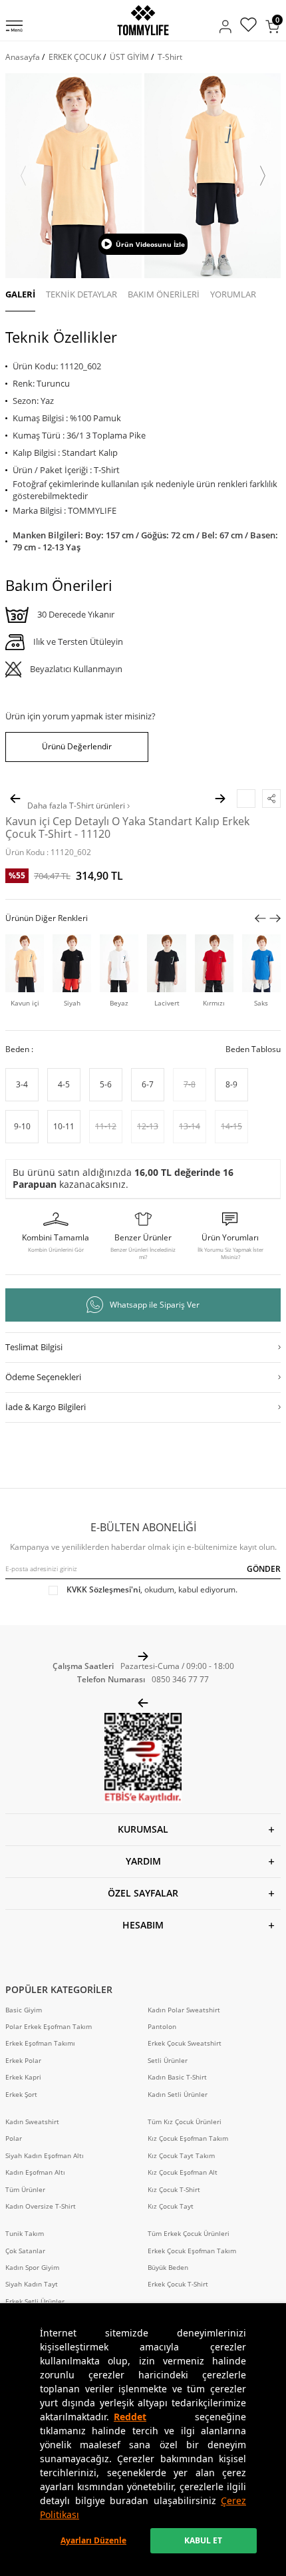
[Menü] (14, 27)
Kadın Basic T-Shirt (177, 2077)
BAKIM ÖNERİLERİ (164, 294)
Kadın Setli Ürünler (178, 2095)
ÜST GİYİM (129, 57)
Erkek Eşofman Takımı (40, 2043)
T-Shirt (170, 57)
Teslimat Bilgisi (34, 1347)
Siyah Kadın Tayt (32, 2284)
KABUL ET (203, 2540)
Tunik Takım (25, 2234)
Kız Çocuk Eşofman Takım (188, 2138)
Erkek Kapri (23, 2077)
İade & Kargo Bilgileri (46, 1407)
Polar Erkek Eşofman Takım (49, 2027)
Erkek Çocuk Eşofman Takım (192, 2251)
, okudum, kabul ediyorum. (152, 1590)
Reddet (130, 2417)
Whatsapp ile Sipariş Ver (155, 1305)
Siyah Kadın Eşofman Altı (45, 2156)
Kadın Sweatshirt (32, 2122)
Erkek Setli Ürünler (35, 2301)
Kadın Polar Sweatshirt (184, 2010)
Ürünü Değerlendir (77, 746)
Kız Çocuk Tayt (171, 2206)
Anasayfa (23, 57)
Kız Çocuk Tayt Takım (181, 2156)
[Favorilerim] (248, 26)
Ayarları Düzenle (93, 2540)
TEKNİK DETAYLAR (81, 294)
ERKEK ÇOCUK (75, 57)
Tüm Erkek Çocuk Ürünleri (189, 2234)
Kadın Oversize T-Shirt (41, 2206)
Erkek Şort (21, 2095)
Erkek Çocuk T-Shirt (178, 2284)
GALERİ (20, 294)
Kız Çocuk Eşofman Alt (183, 2172)
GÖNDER (264, 1569)
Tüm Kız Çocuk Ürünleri (185, 2122)
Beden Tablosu (253, 1049)
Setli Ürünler (168, 2061)
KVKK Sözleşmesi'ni (103, 1589)
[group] (73, 176)
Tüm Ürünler (25, 2190)
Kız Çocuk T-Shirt (174, 2190)
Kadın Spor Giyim (32, 2268)
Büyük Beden (168, 2268)
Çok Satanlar (25, 2251)
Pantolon (162, 2027)
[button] (23, 176)
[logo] (143, 20)
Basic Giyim (24, 2010)
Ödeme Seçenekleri (43, 1377)
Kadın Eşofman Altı (35, 2172)
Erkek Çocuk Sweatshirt (185, 2043)
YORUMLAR (233, 294)
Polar (14, 2138)
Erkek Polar (23, 2061)
